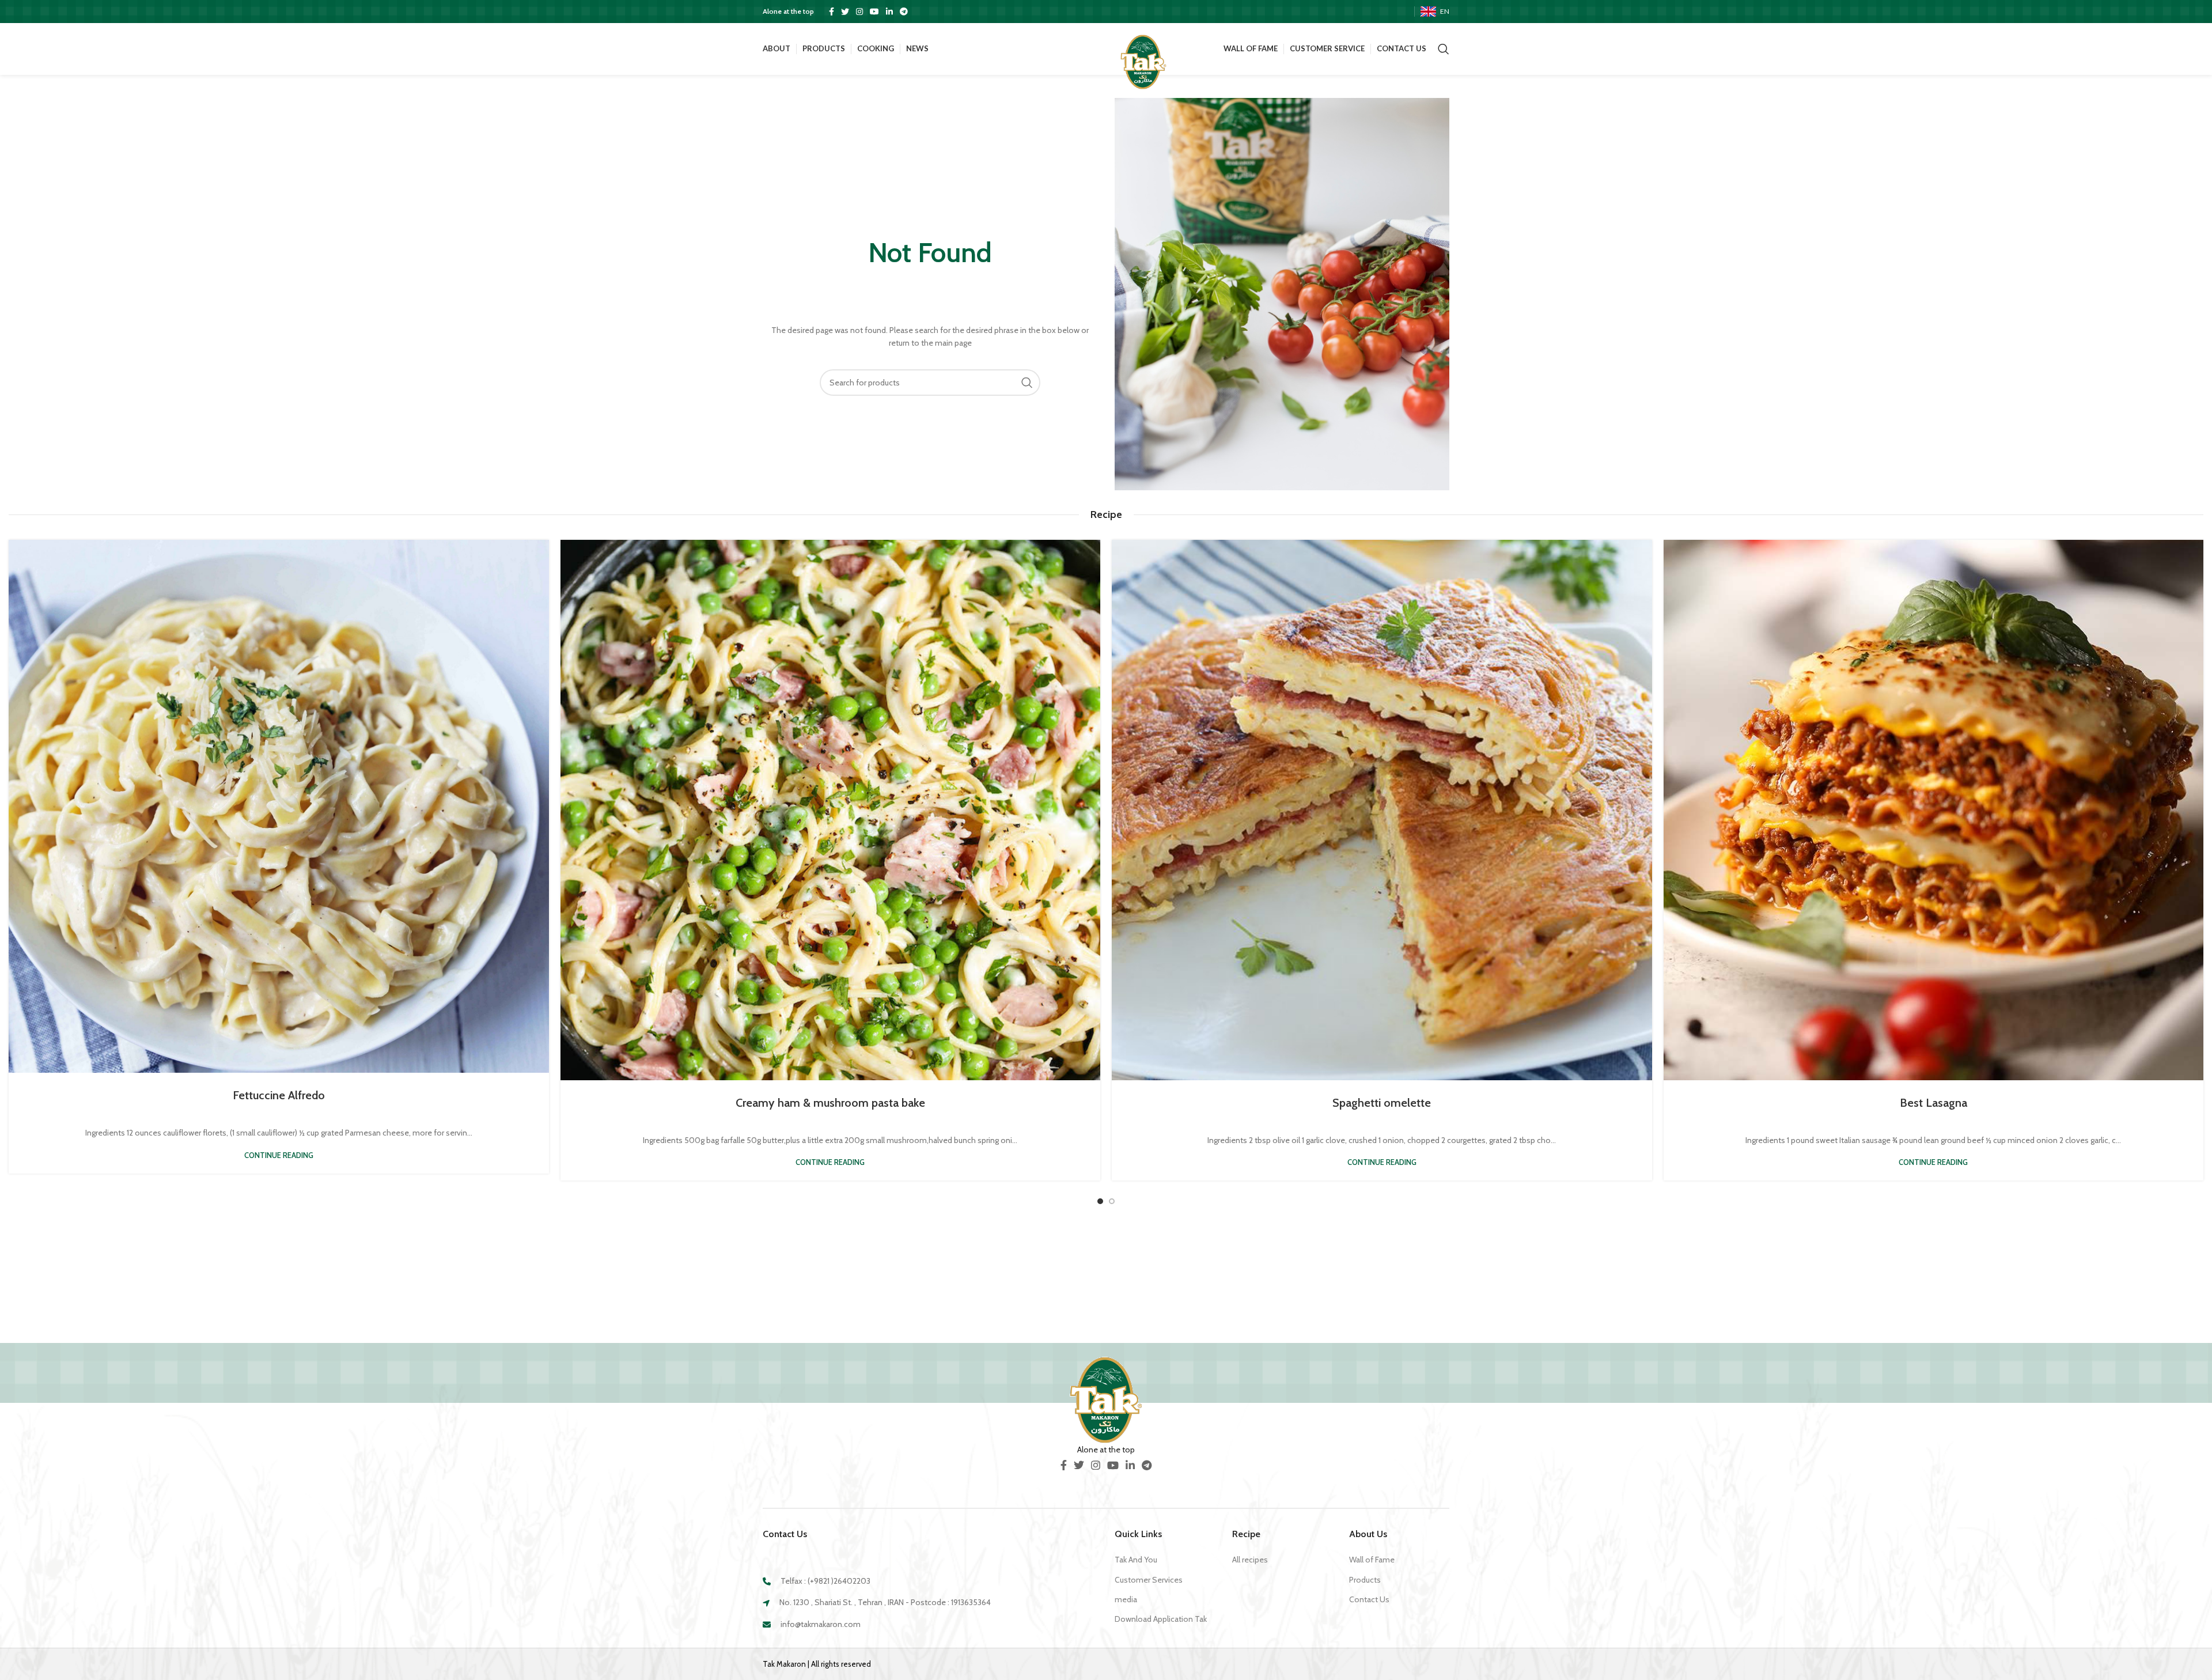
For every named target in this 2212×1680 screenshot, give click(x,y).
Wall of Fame (1372, 1560)
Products (1365, 1580)
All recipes (1250, 1560)
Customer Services (1149, 1580)
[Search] (1444, 49)
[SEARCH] (1027, 383)
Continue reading (279, 1155)
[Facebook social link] (832, 12)
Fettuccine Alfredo (279, 1095)
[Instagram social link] (859, 12)
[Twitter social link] (845, 12)
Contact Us (1369, 1599)
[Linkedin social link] (889, 12)
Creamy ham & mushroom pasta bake (830, 1103)
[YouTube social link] (874, 12)
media (1126, 1599)
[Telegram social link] (904, 12)
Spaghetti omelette (1382, 1103)
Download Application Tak (1161, 1619)
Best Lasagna (1933, 1103)
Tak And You (1136, 1560)
